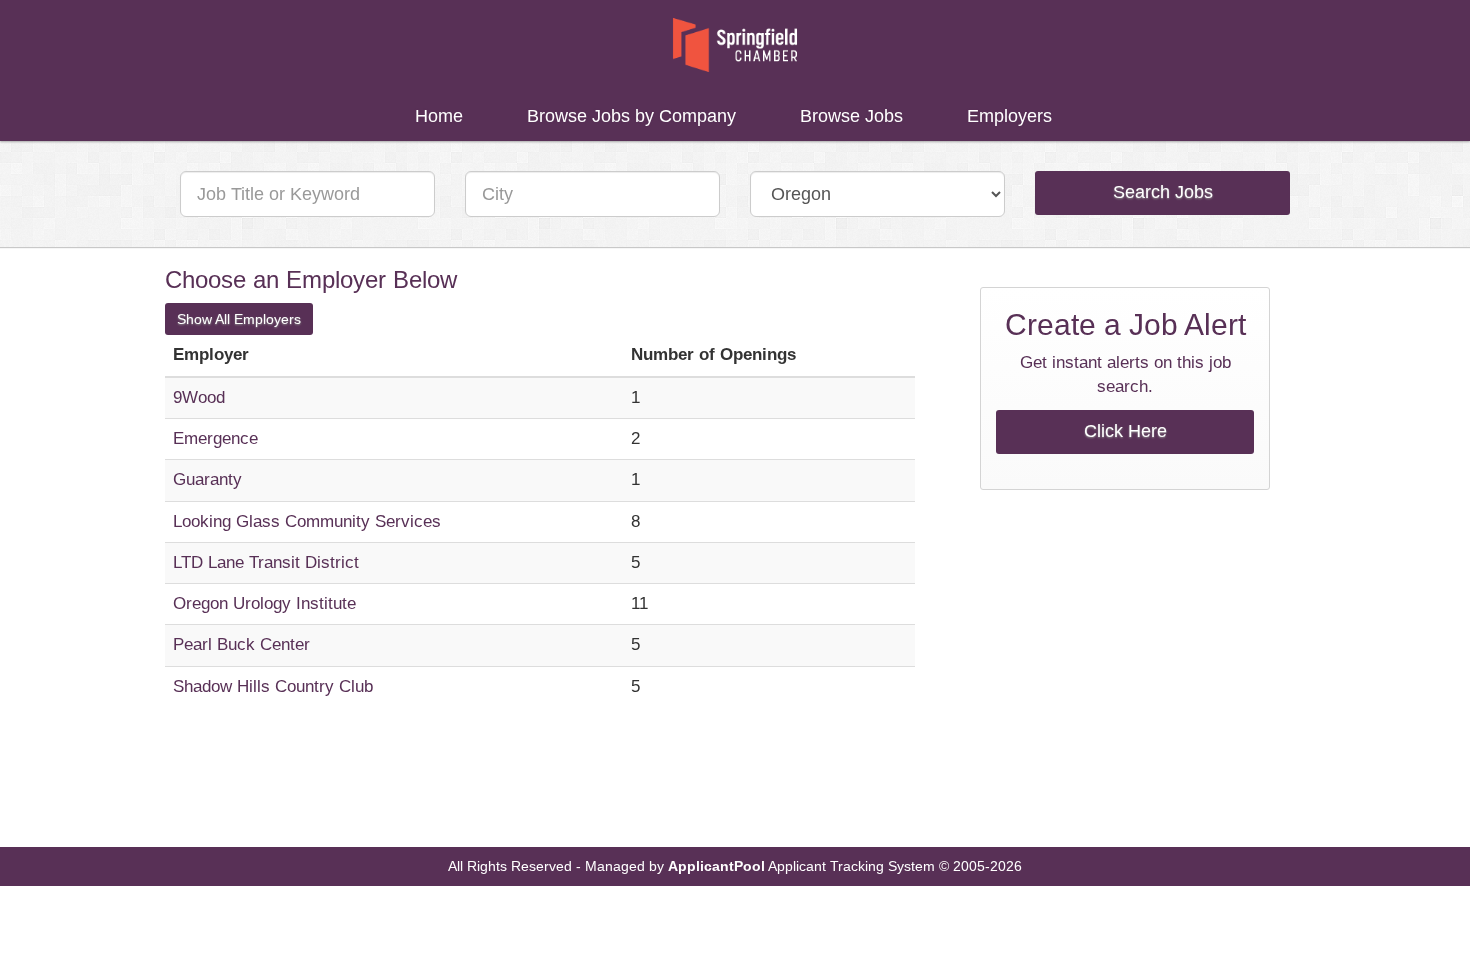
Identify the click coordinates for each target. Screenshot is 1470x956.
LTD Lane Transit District (266, 562)
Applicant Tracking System (851, 866)
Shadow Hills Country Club (273, 686)
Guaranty (207, 479)
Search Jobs (1163, 192)
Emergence (215, 438)
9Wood (199, 397)
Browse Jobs (851, 116)
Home (439, 116)
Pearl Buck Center (241, 644)
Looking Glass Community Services (307, 521)
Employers (1009, 116)
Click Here (1125, 431)
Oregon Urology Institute (264, 603)
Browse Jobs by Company (631, 116)
